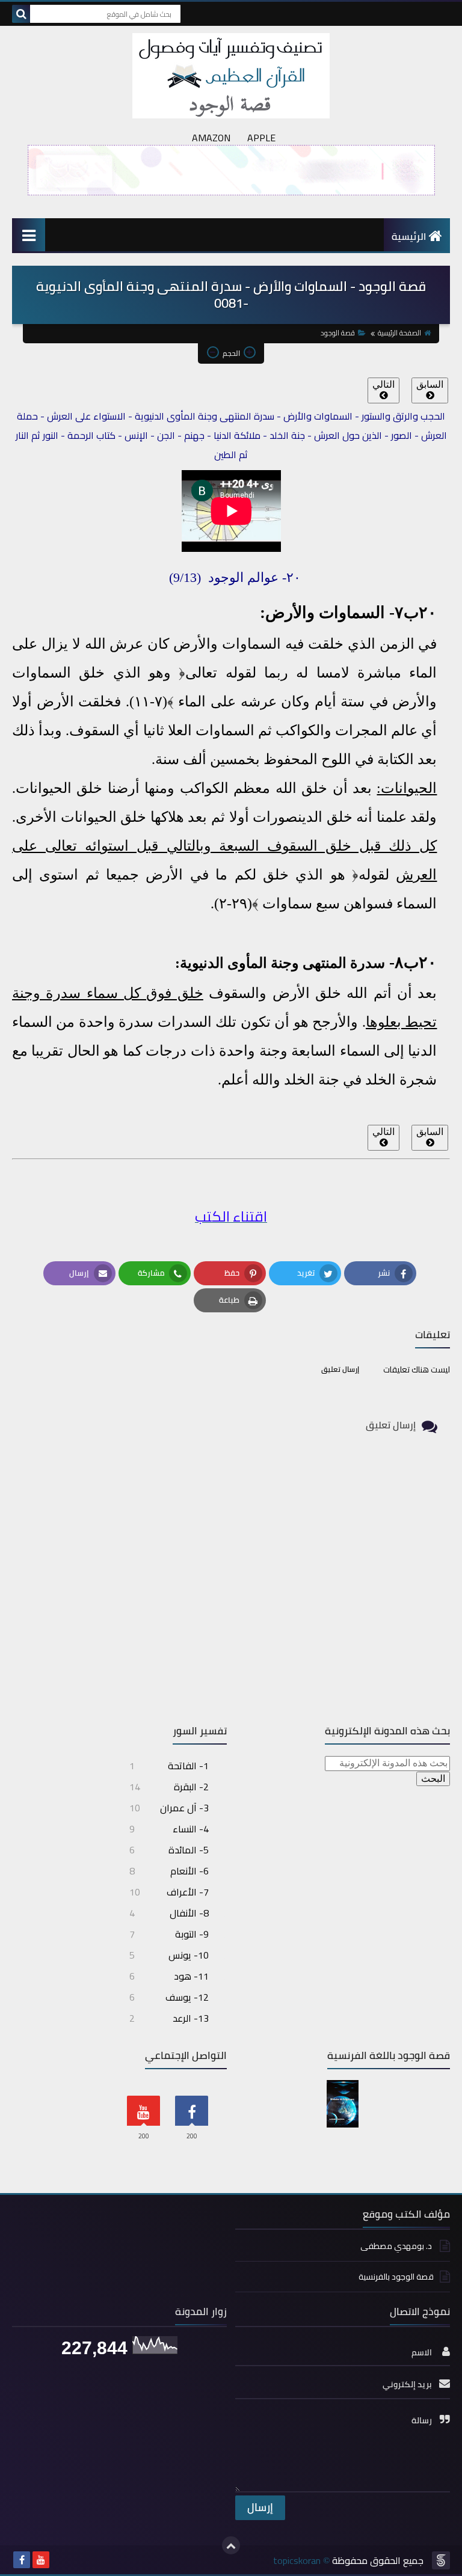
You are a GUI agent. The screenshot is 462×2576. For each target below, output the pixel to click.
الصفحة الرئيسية (399, 333)
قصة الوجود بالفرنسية (396, 2277)
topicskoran (297, 2560)
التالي (383, 384)
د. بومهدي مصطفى (397, 2246)
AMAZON (211, 138)
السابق (430, 384)
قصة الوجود (338, 333)
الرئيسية (409, 236)
